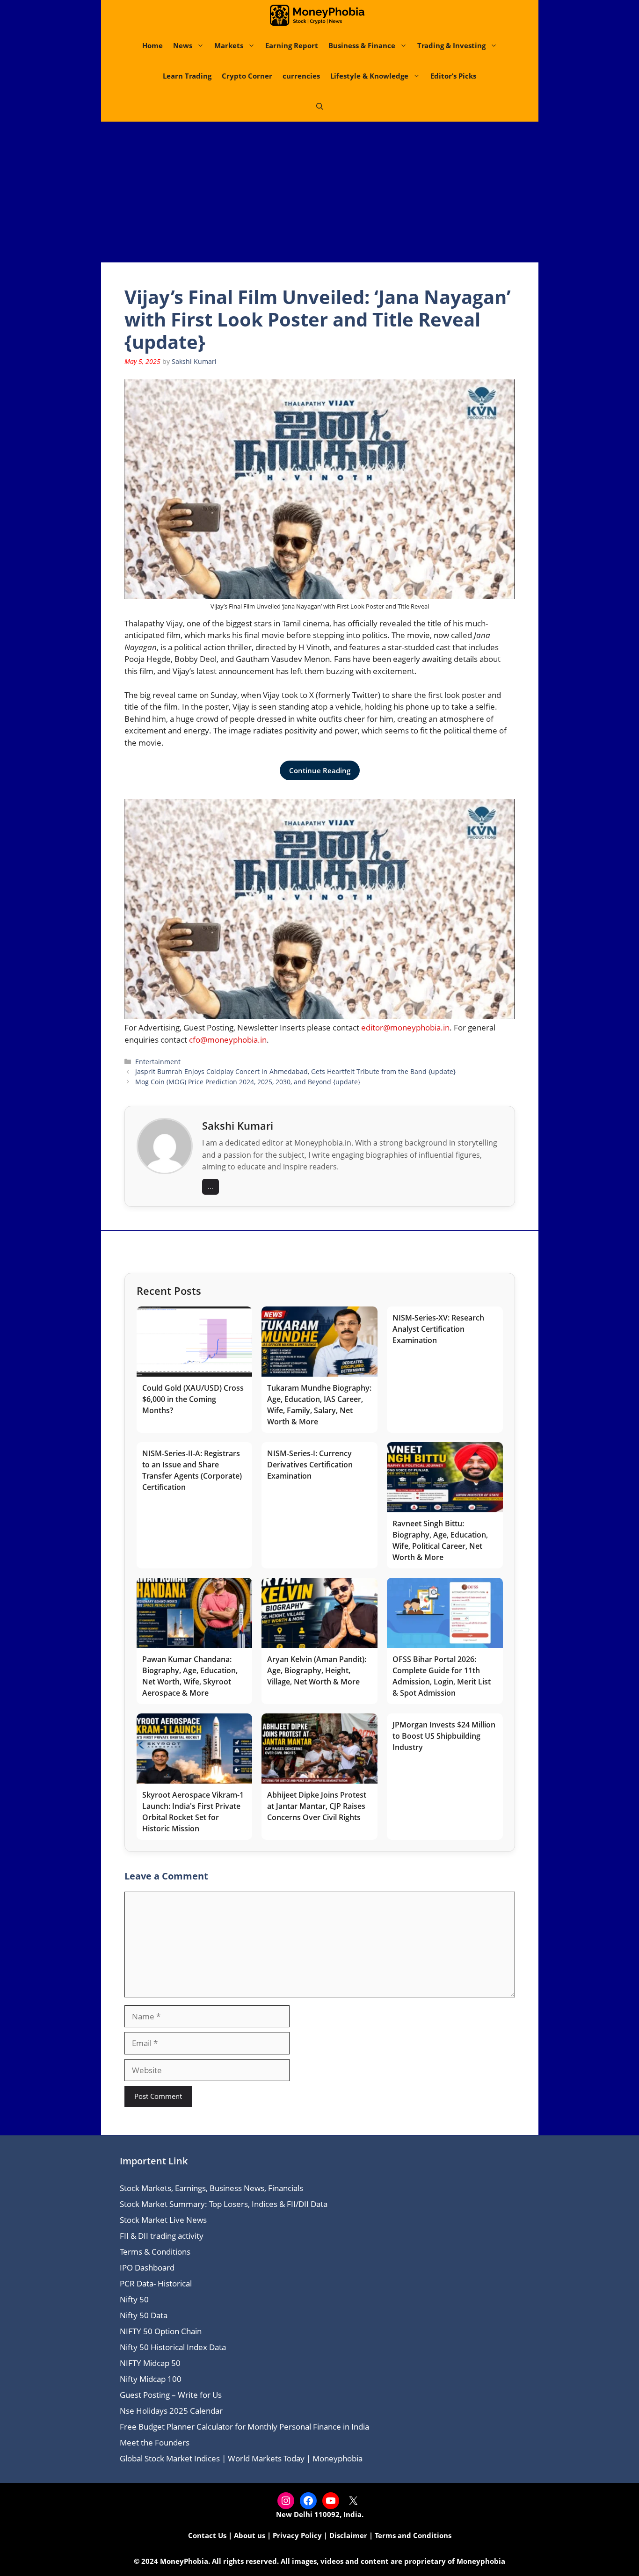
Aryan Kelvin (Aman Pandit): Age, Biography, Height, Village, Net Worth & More (317, 1670)
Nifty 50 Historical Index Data (173, 2347)
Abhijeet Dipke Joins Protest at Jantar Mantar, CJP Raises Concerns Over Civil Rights (317, 1806)
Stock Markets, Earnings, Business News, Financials (211, 2188)
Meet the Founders (155, 2442)
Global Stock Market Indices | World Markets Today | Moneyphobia (241, 2458)
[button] (320, 106)
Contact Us (207, 2535)
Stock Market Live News (163, 2220)
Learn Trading (187, 76)
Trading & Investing (451, 45)
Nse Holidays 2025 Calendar (171, 2411)
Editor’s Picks (453, 76)
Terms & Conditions (155, 2252)
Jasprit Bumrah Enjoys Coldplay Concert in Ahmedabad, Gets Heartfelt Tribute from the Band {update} (295, 1071)
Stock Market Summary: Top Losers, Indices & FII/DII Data (224, 2204)
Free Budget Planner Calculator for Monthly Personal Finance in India (244, 2427)
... (211, 1186)
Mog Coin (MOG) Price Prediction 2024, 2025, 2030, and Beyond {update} (248, 1082)
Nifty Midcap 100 (151, 2379)
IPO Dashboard (147, 2268)
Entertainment (158, 1062)
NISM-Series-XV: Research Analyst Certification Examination (438, 1329)
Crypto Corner (247, 76)
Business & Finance (362, 45)
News (183, 45)
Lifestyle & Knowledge (369, 76)
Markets (229, 45)
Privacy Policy (297, 2535)
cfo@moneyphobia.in (228, 1040)
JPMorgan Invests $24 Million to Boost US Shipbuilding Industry (444, 1736)
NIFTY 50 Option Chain (161, 2331)
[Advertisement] (319, 192)
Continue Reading (320, 770)
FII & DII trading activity (162, 2236)
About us (250, 2535)
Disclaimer (348, 2535)
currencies (301, 76)
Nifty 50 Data (144, 2315)
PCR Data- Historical (156, 2283)
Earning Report (292, 45)
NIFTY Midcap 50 (150, 2363)
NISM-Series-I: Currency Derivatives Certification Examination (310, 1465)
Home (152, 45)
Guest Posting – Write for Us (171, 2395)
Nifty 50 (134, 2299)
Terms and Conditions (413, 2535)
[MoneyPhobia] (317, 15)
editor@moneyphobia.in (405, 1027)
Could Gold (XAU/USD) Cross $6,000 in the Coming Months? (193, 1399)
